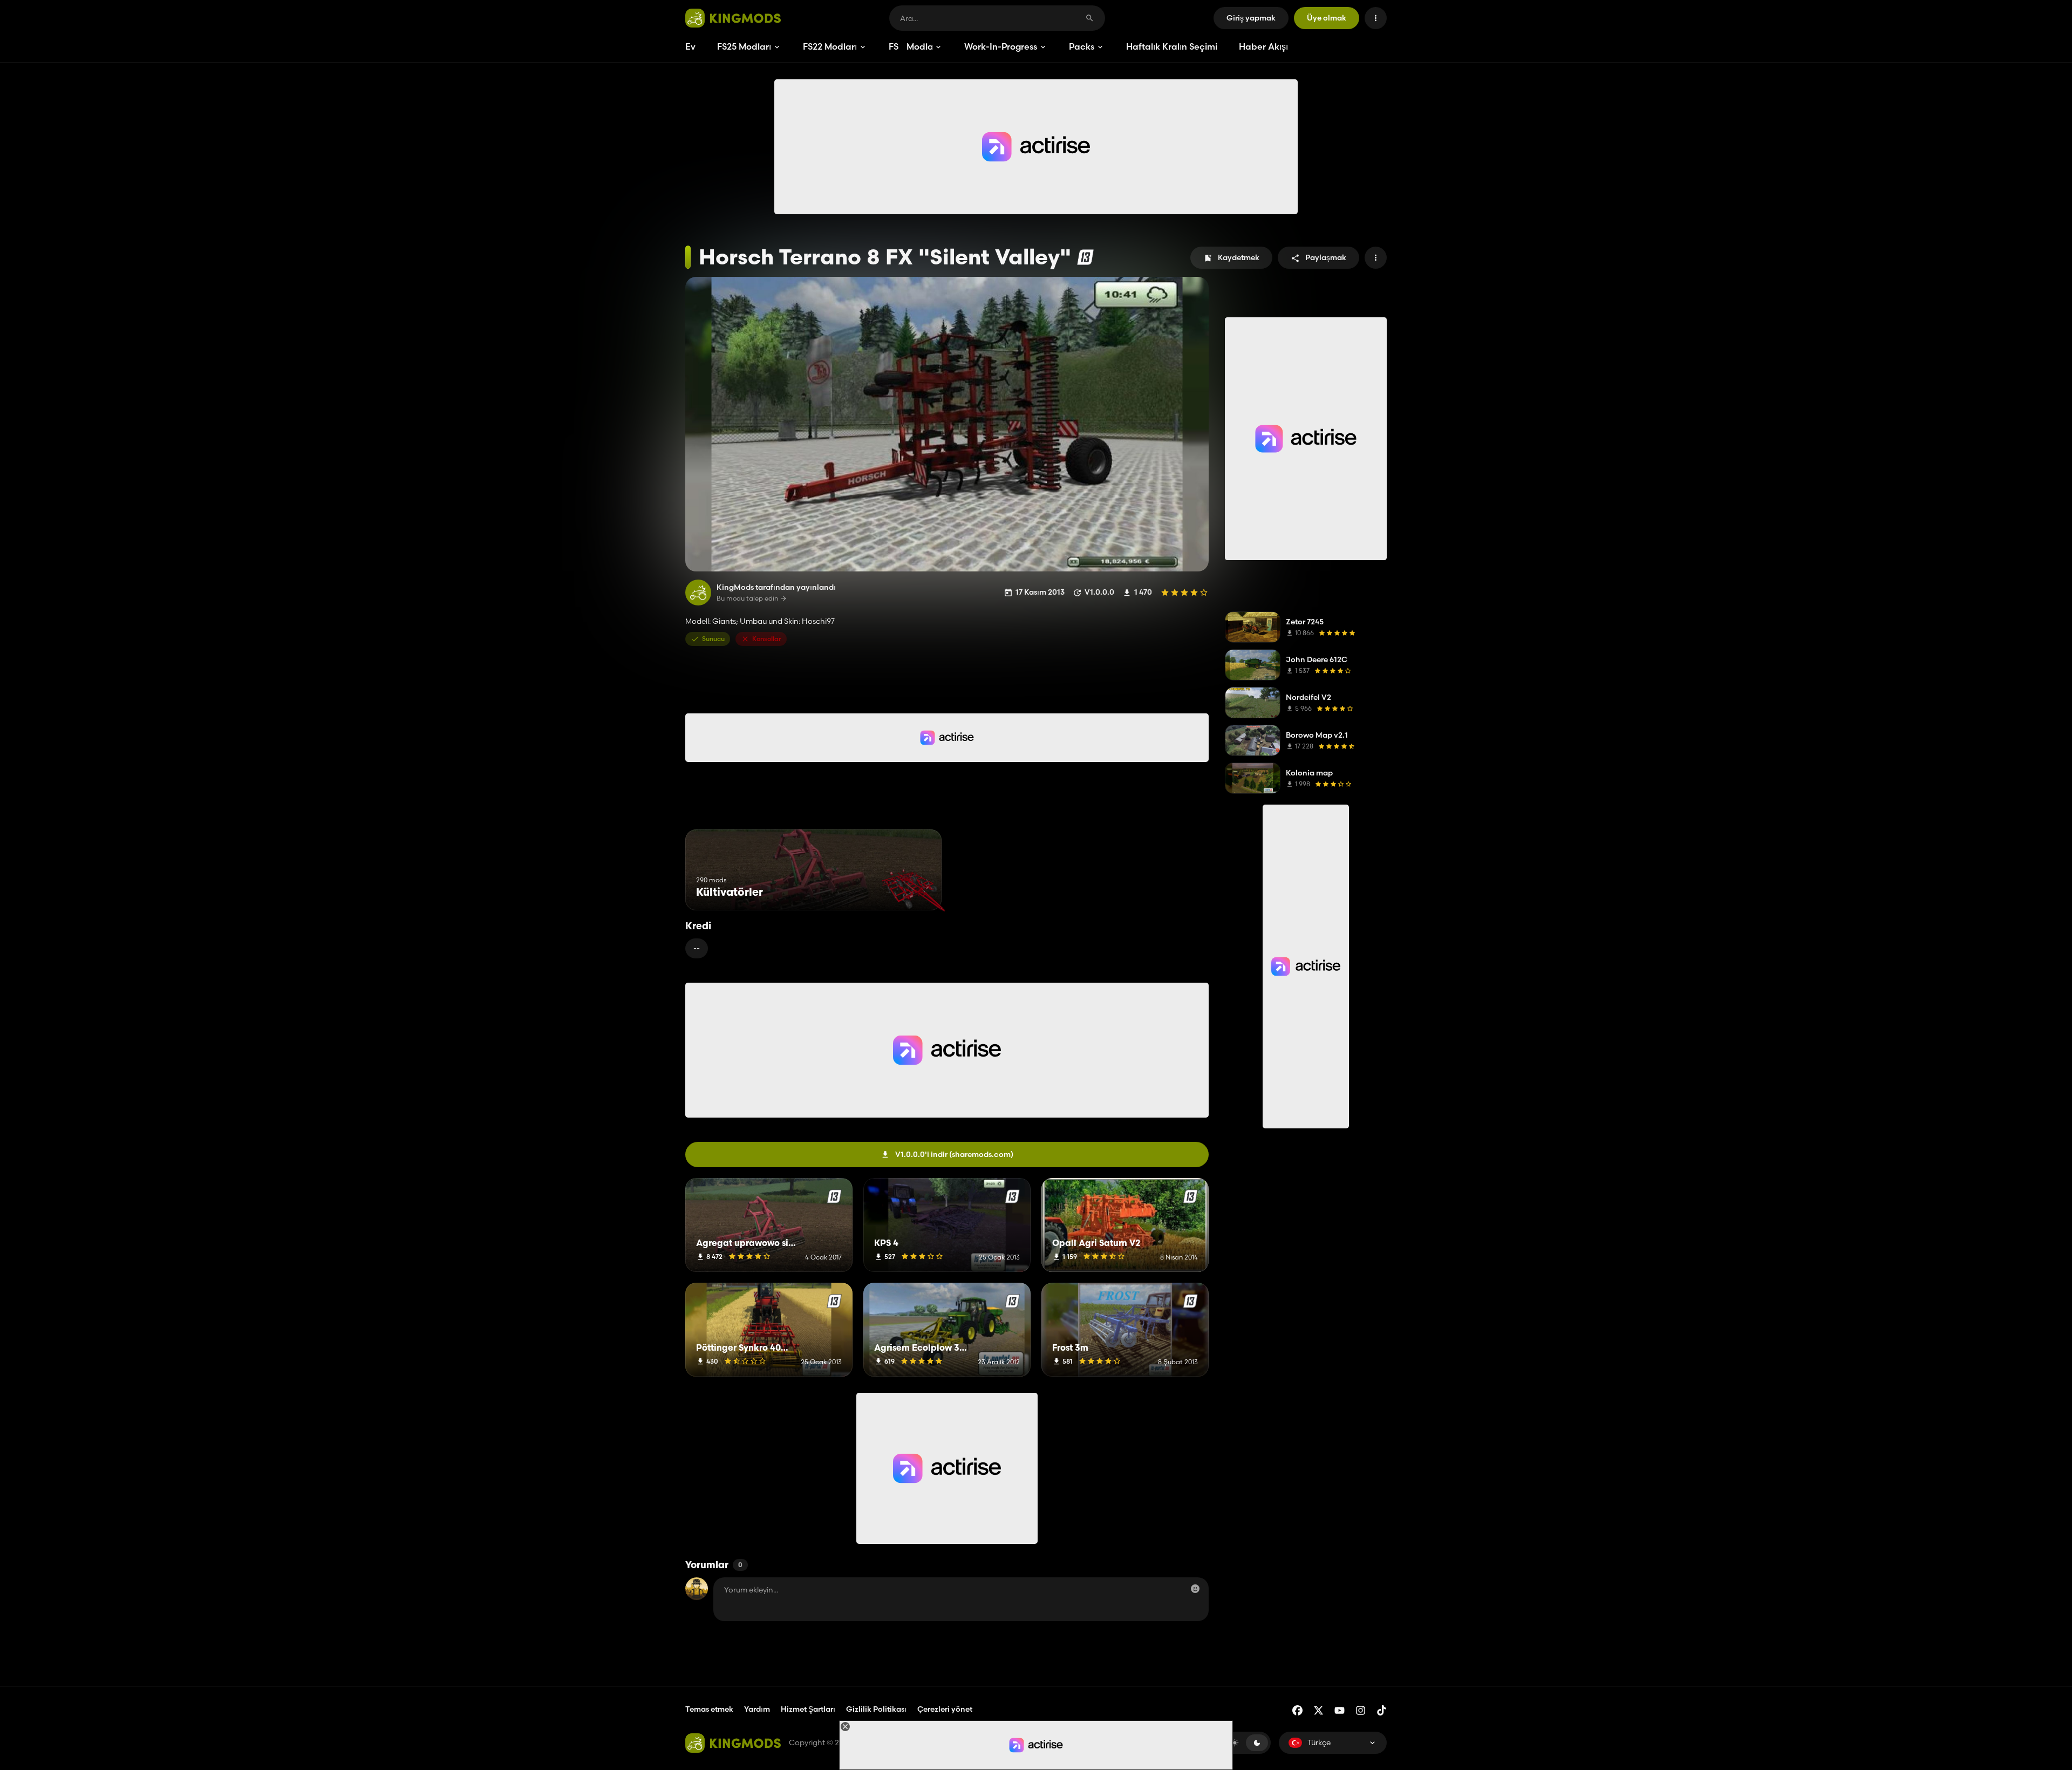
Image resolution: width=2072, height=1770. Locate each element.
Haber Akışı (1263, 46)
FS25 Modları (744, 46)
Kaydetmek (1239, 257)
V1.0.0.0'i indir (954, 1154)
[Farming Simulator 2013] (1085, 257)
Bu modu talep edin (747, 598)
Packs (1082, 46)
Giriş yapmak (1251, 18)
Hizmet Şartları (808, 1709)
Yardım (757, 1709)
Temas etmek (709, 1709)
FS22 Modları (830, 46)
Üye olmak (1327, 18)
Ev (690, 46)
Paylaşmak (1326, 257)
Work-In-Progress (1001, 46)
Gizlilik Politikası (876, 1709)
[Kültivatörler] (913, 890)
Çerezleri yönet (945, 1709)
